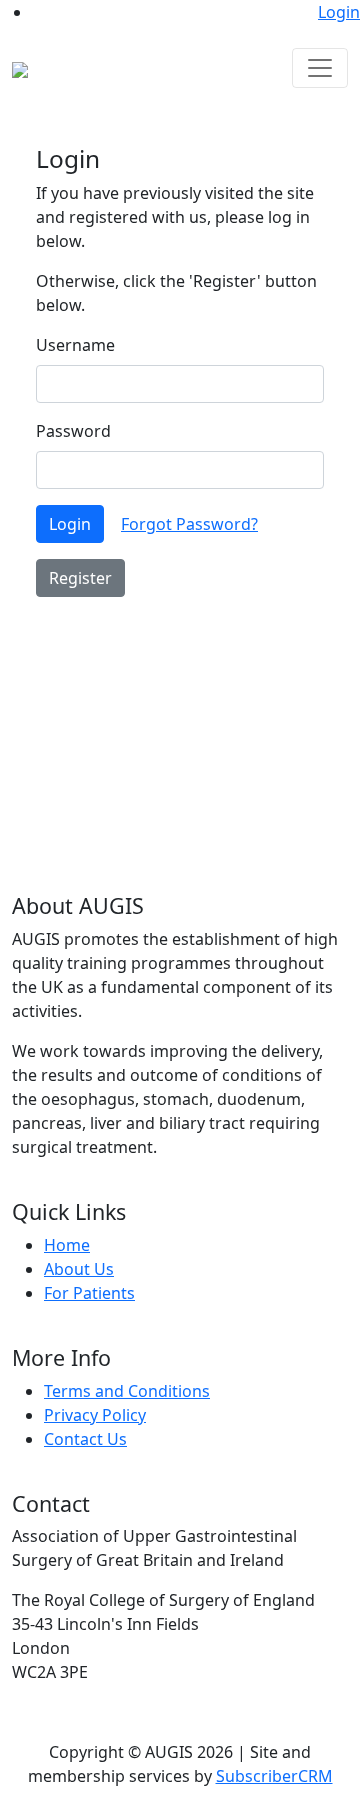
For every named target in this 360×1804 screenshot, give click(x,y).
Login (339, 12)
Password (73, 431)
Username (75, 345)
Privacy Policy (95, 1415)
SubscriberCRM (274, 1776)
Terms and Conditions (127, 1391)
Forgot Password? (189, 524)
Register (80, 578)
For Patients (89, 1293)
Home (67, 1245)
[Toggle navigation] (320, 68)
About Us (79, 1269)
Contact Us (85, 1439)
